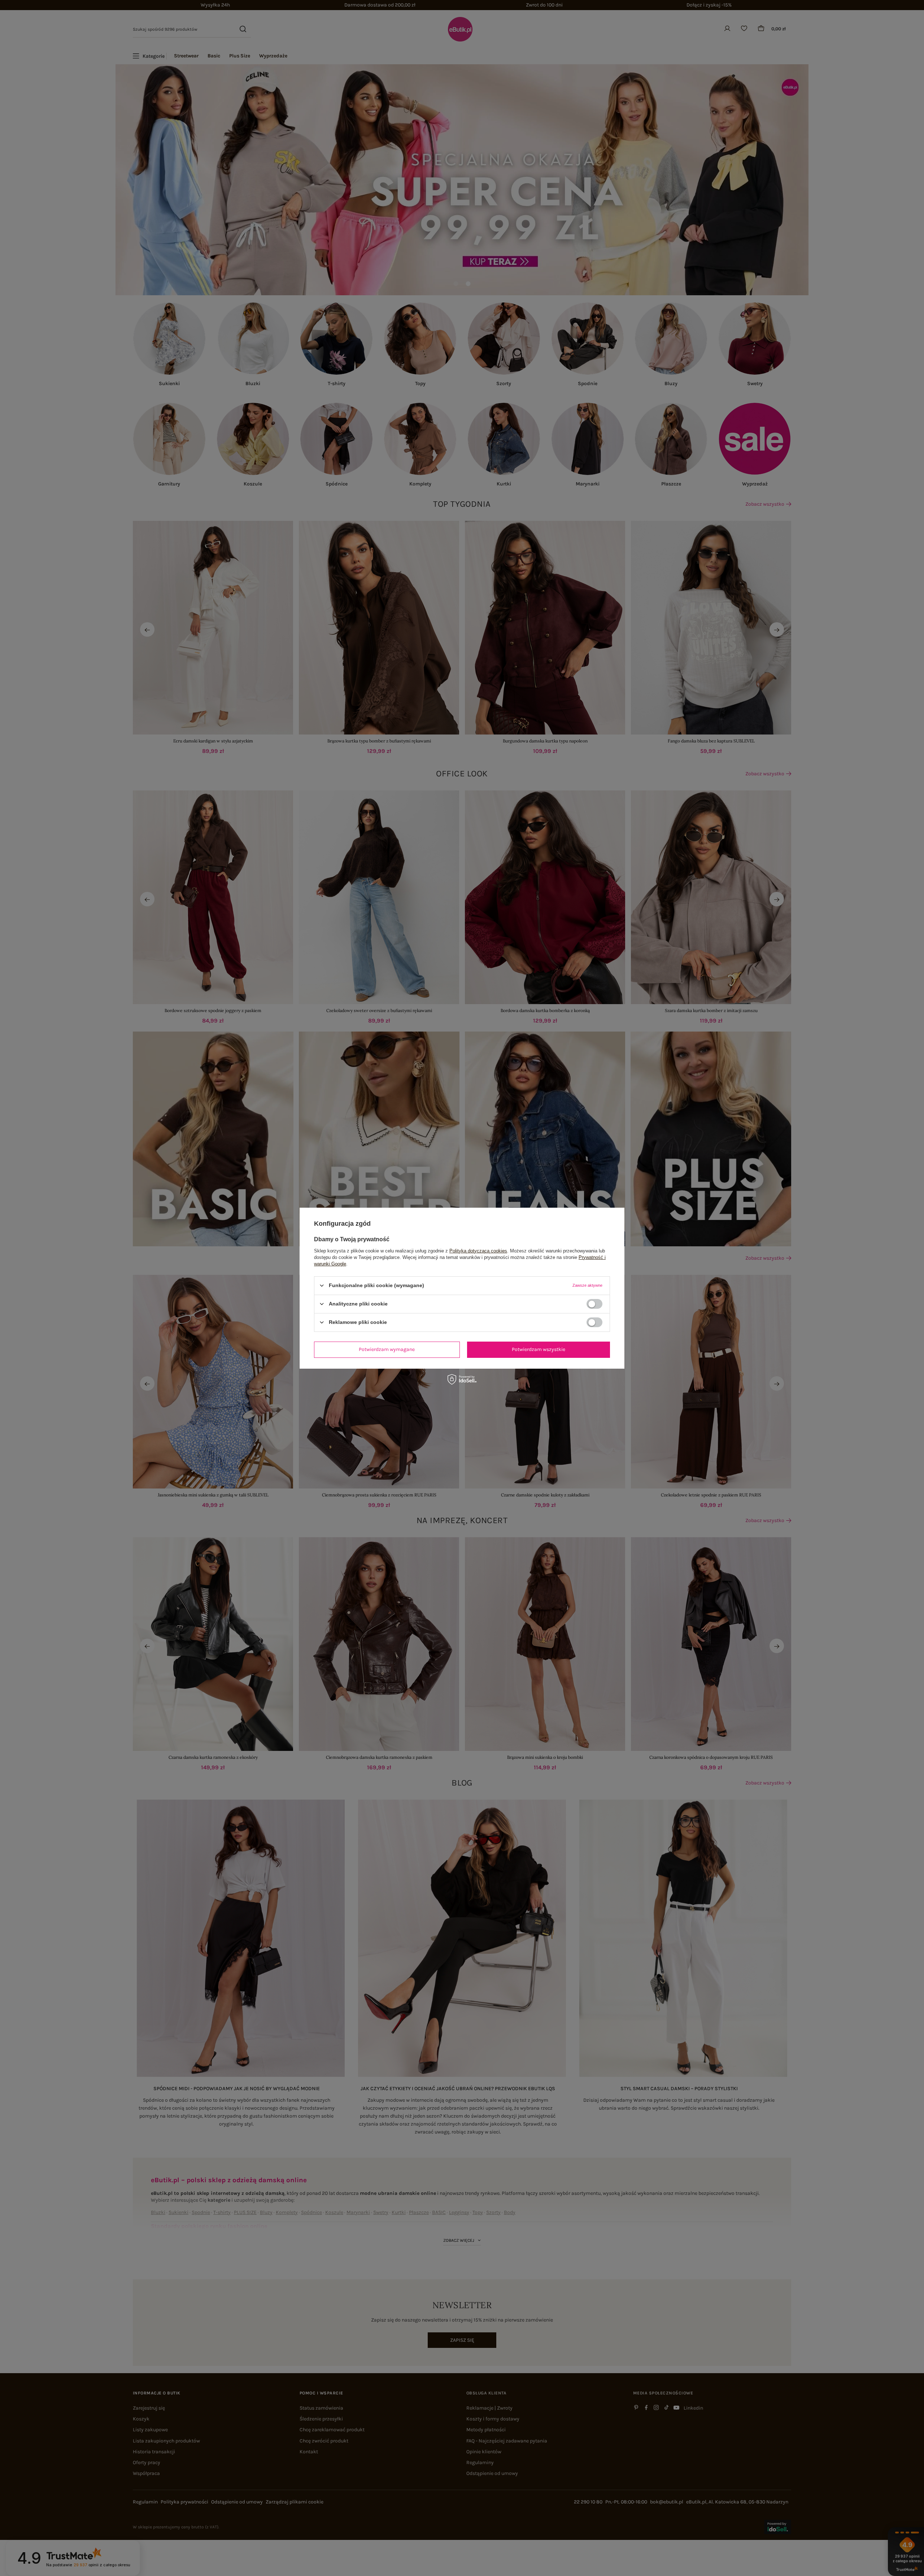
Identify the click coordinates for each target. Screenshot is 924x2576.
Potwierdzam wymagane (387, 1349)
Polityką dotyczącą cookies (478, 1250)
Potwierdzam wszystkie (539, 1349)
